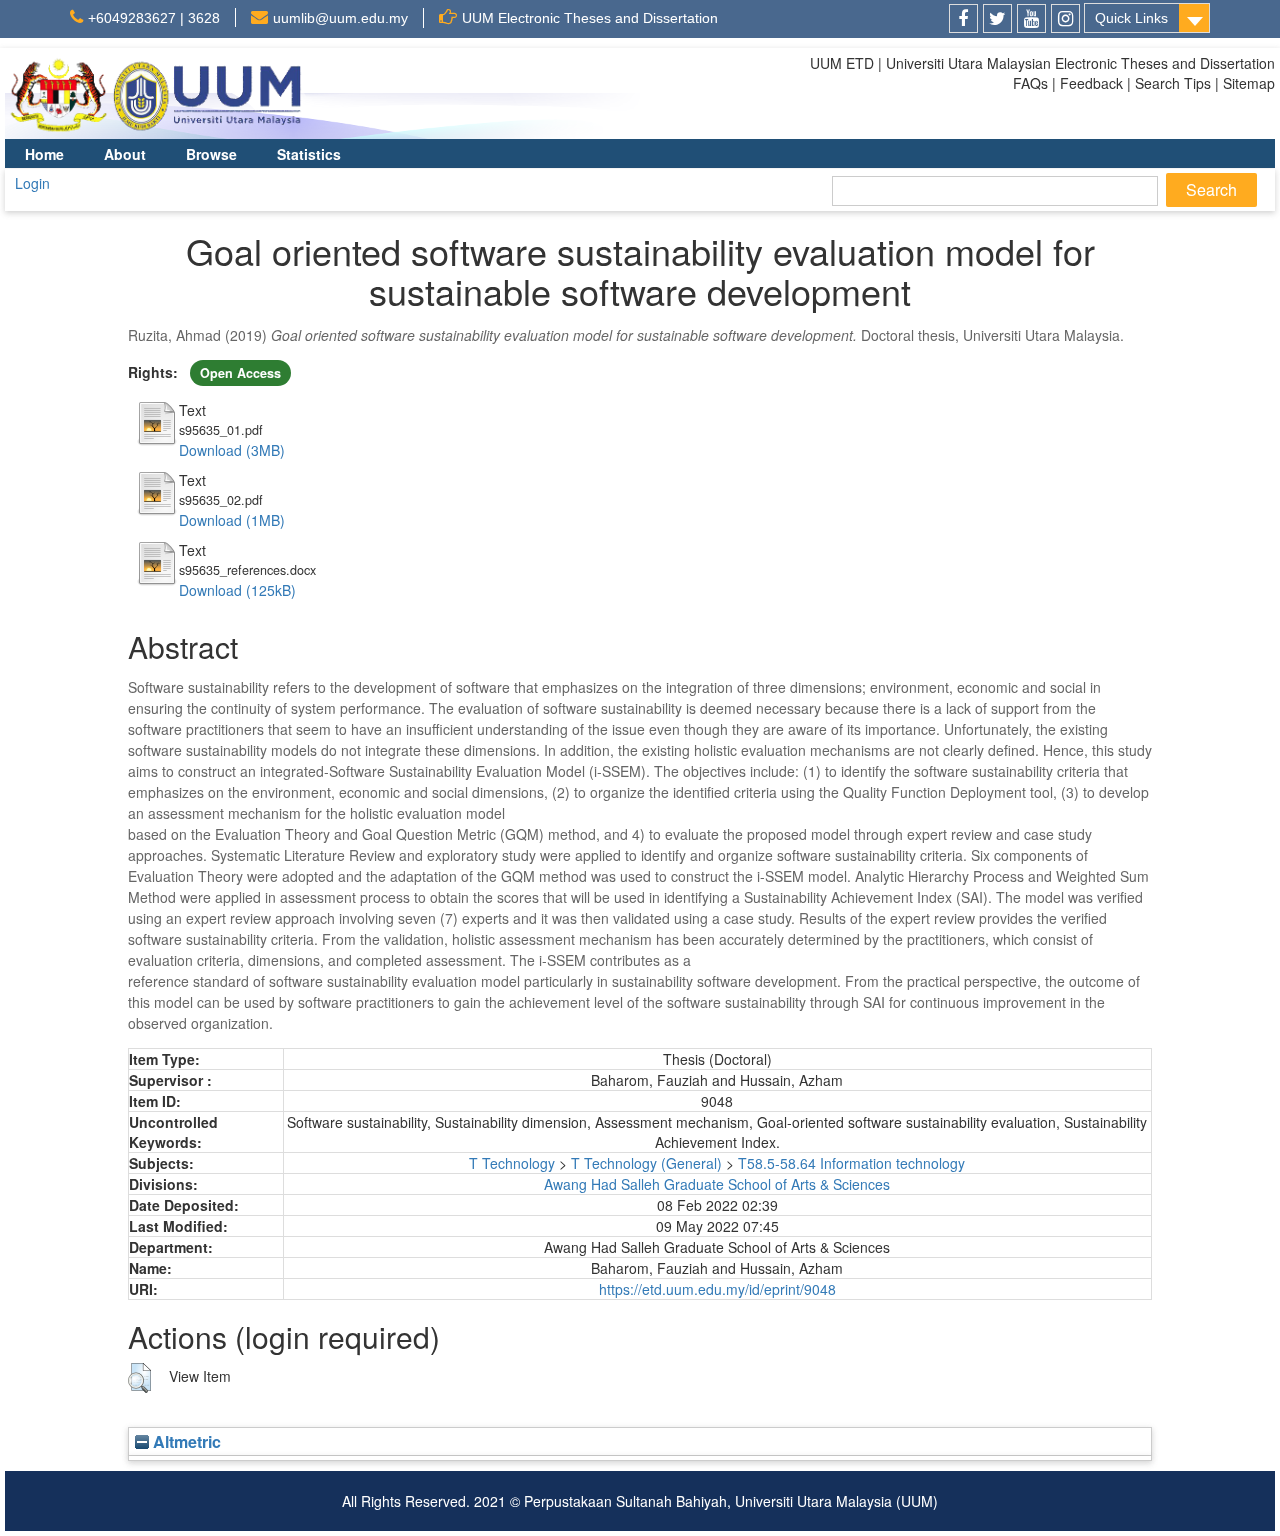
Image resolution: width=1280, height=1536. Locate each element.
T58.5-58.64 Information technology (851, 1163)
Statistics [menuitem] (309, 154)
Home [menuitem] (44, 154)
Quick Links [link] (1131, 18)
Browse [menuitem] (211, 154)
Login (32, 183)
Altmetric (185, 1441)
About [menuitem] (125, 154)
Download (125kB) (237, 590)
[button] (139, 1378)
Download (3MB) (232, 450)
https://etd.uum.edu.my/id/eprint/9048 (717, 1289)
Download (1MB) (232, 520)
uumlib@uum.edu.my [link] (340, 18)
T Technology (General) (646, 1163)
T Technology (512, 1163)
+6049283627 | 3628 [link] (154, 18)
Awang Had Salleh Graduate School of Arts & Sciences (717, 1184)
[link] (963, 18)
